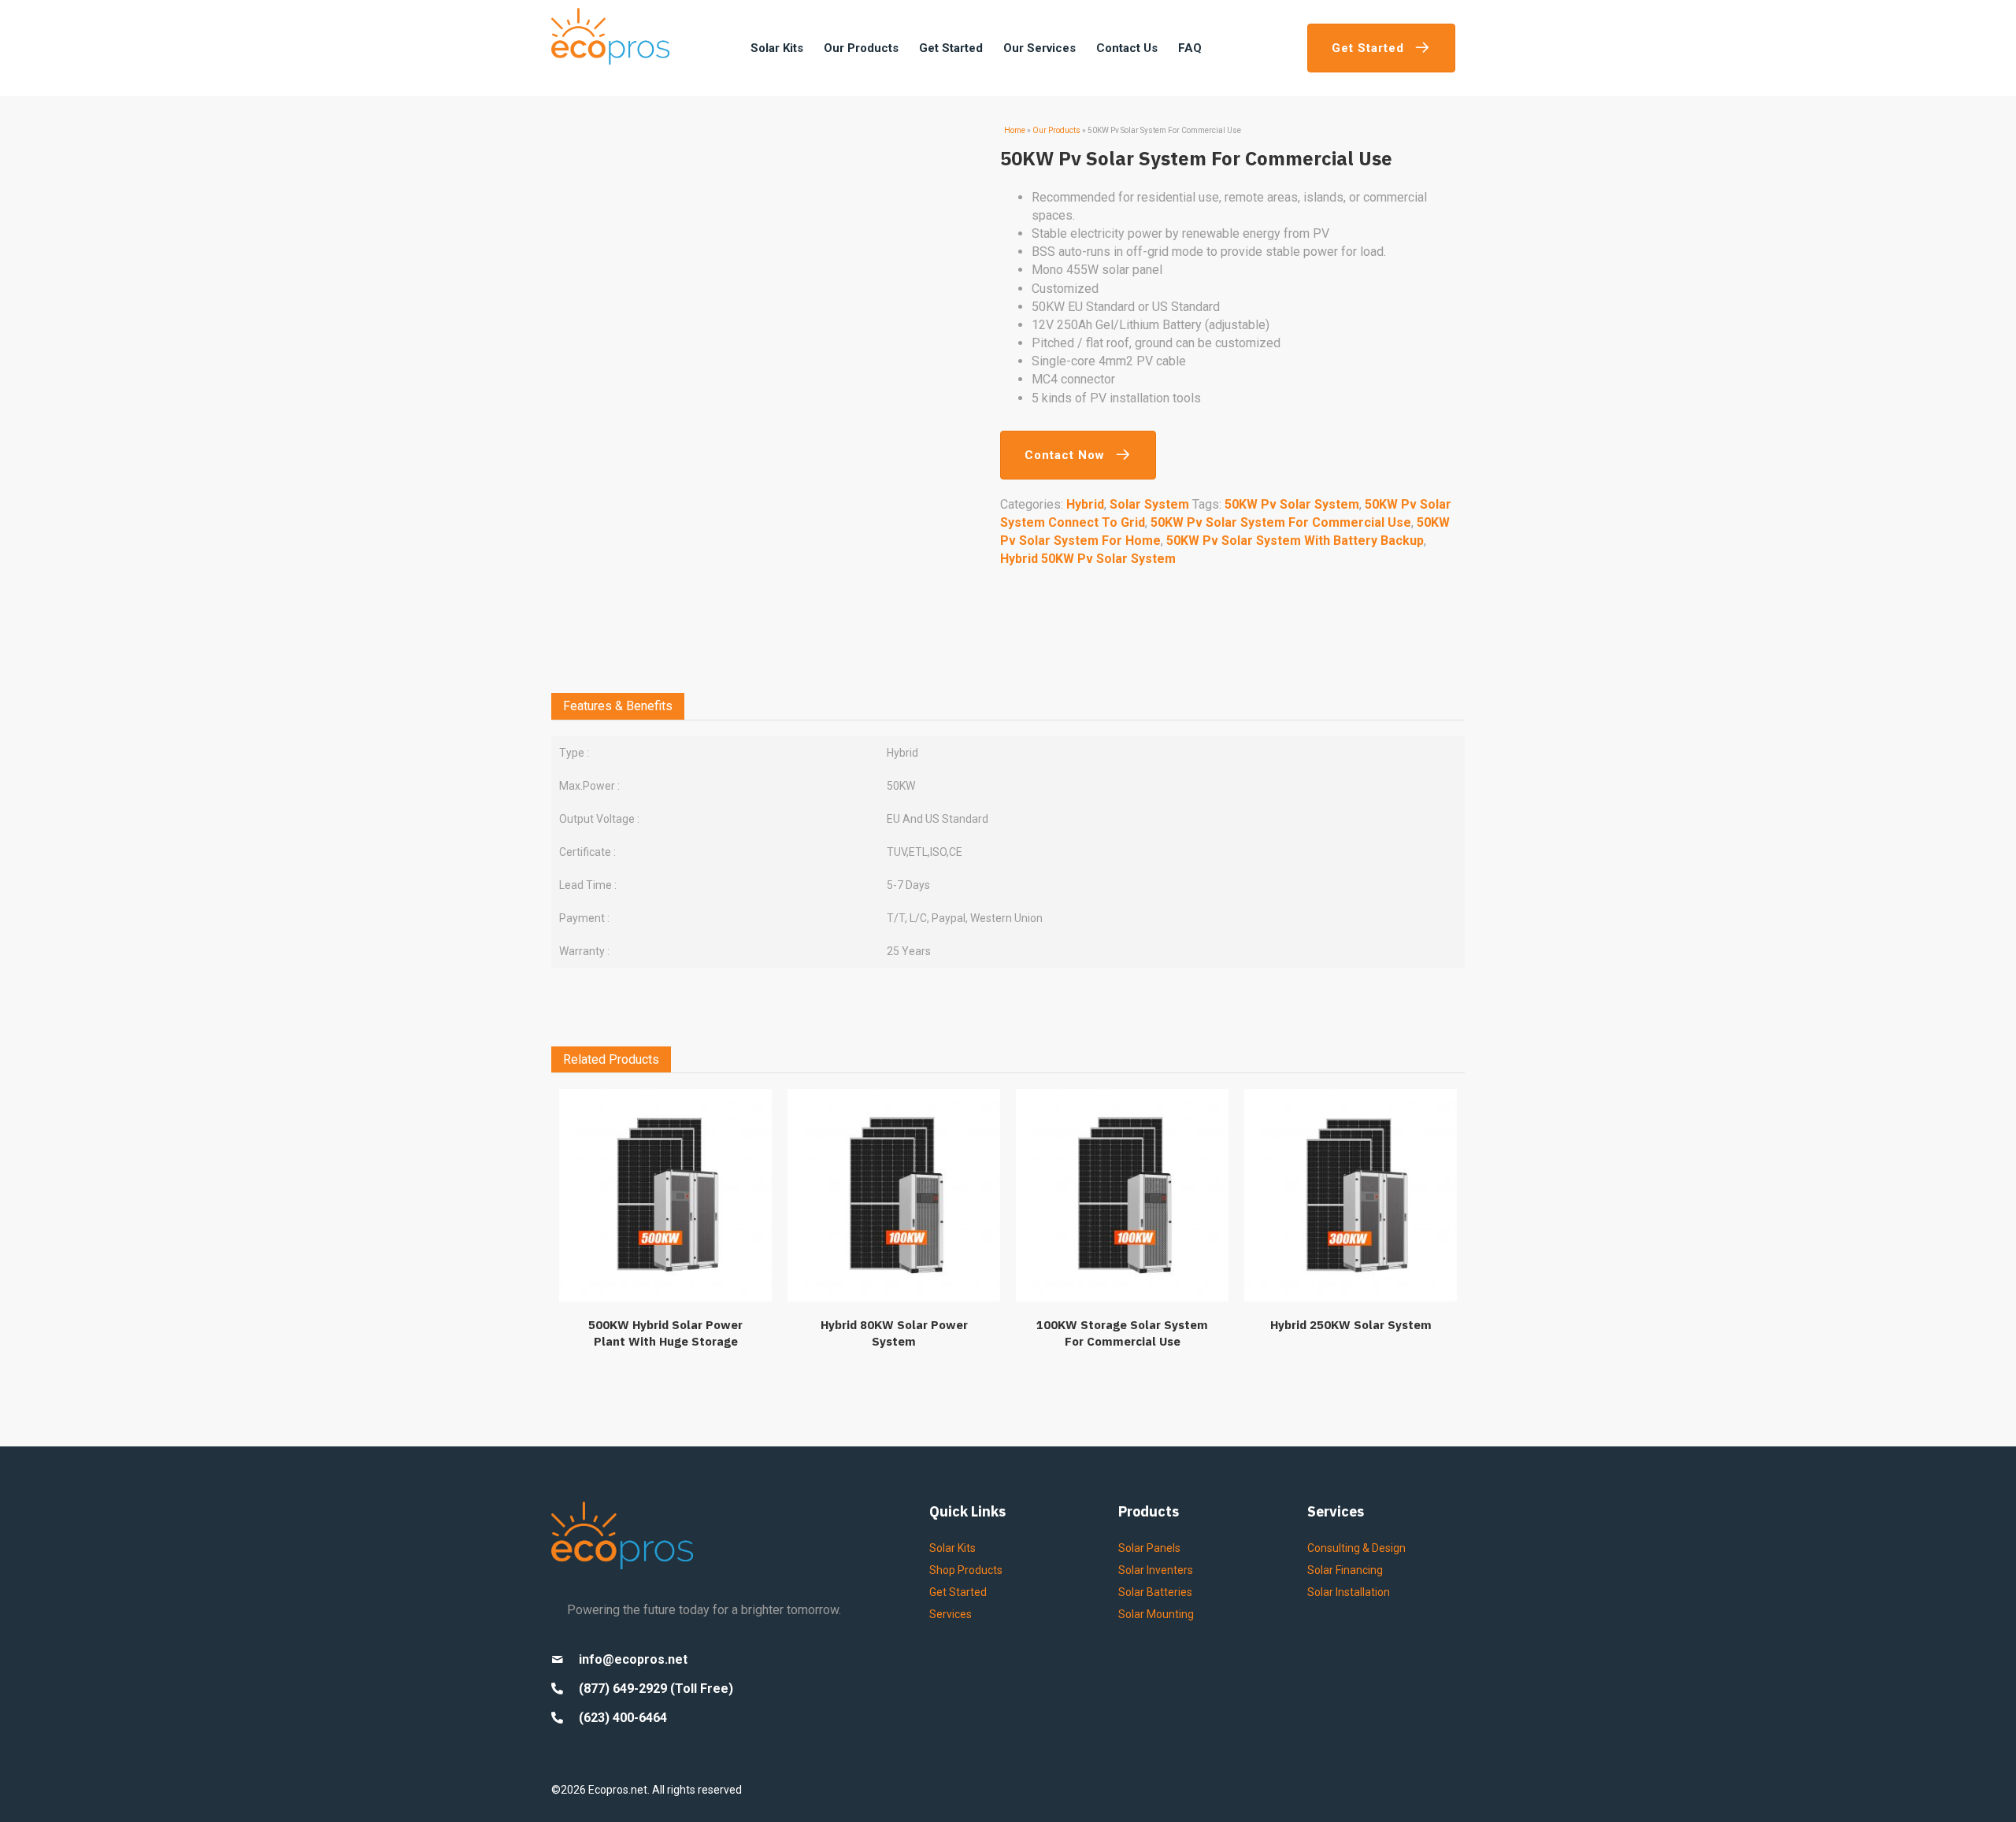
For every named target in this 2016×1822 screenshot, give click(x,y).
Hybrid (1085, 504)
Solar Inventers (1156, 1570)
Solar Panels (1149, 1548)
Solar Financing (1345, 1570)
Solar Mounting (1156, 1614)
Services (951, 1614)
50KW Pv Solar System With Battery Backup (1295, 541)
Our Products (1056, 130)
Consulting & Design (1356, 1548)
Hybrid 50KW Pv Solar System (1088, 559)
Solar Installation (1349, 1592)
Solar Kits (952, 1548)
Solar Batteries (1155, 1592)
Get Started (958, 1592)
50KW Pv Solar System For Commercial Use (1281, 522)
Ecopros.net (618, 1790)
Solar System (1149, 504)
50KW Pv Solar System (1292, 504)
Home (1015, 130)
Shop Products (966, 1570)
